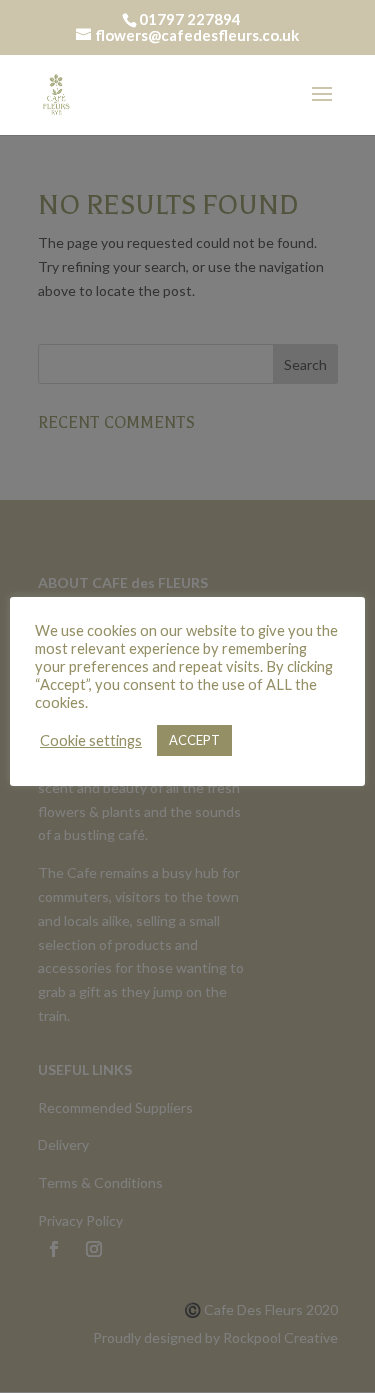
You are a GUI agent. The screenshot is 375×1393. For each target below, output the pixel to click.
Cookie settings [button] (91, 740)
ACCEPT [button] (194, 740)
